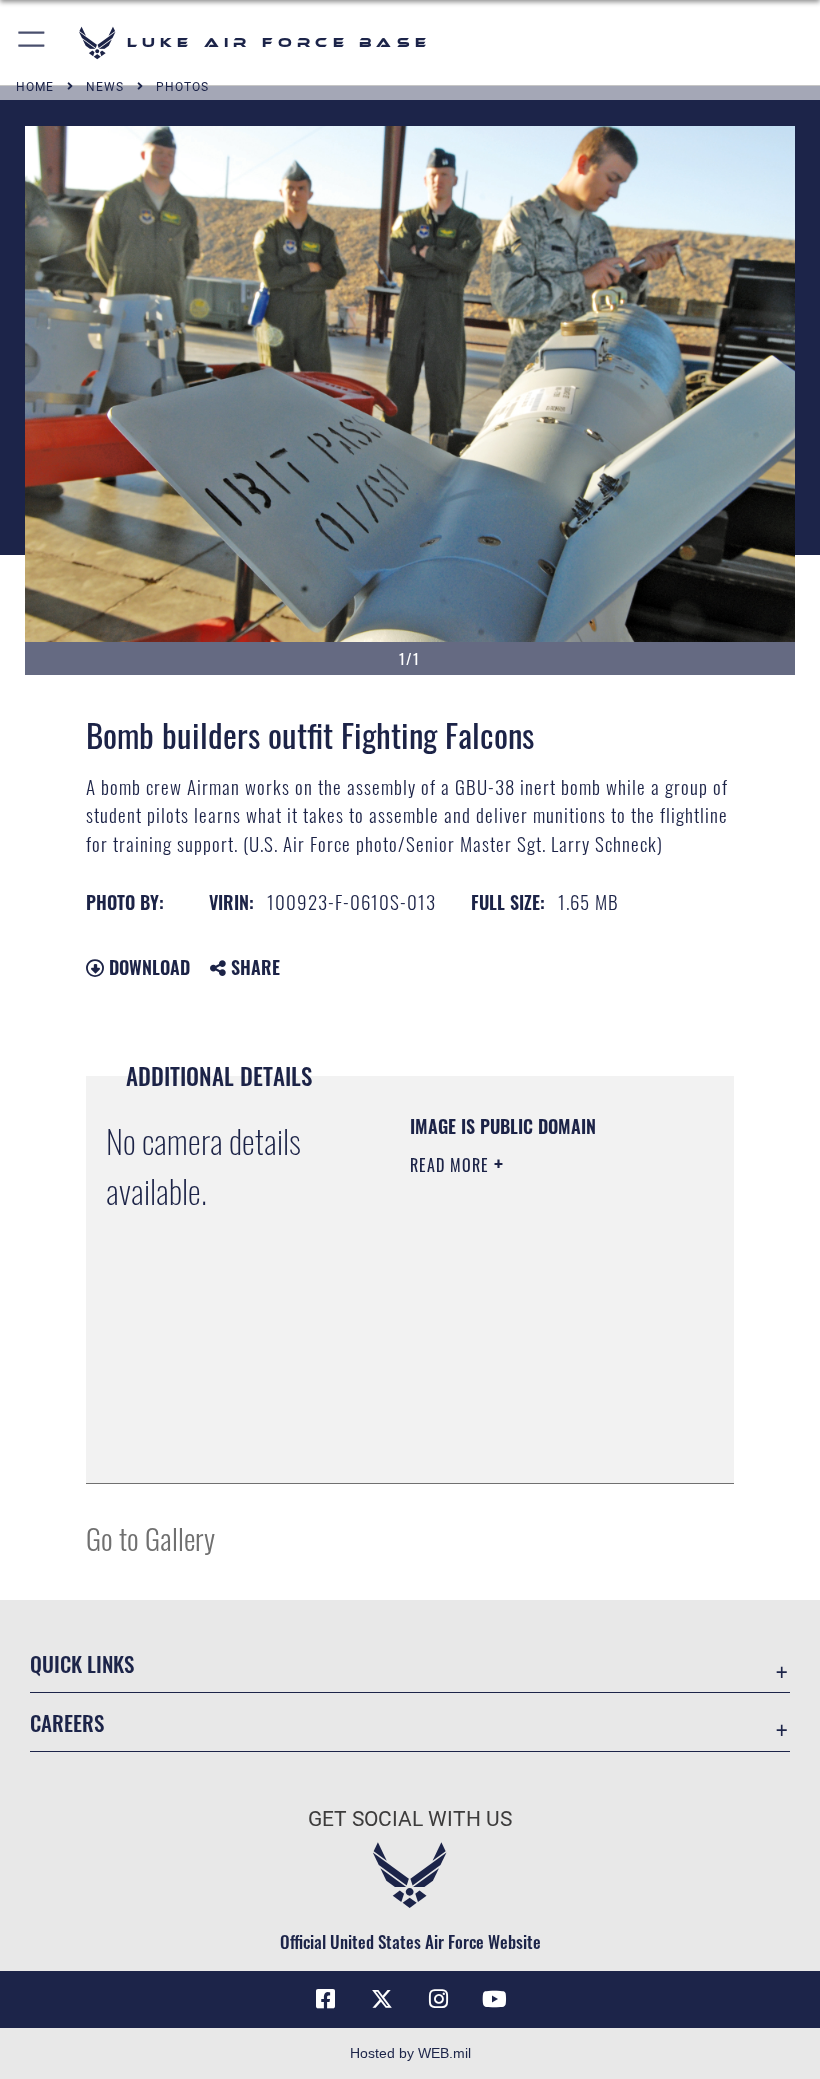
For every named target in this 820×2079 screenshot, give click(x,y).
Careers (67, 1722)
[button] (32, 42)
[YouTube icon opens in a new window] (494, 1999)
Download (147, 967)
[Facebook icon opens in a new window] (326, 1999)
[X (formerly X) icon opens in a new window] (382, 1999)
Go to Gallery (150, 1537)
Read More (452, 1165)
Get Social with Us (410, 1819)
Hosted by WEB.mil (410, 2053)
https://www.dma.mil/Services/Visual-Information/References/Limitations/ (531, 1418)
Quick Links (82, 1663)
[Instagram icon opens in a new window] (438, 1999)
